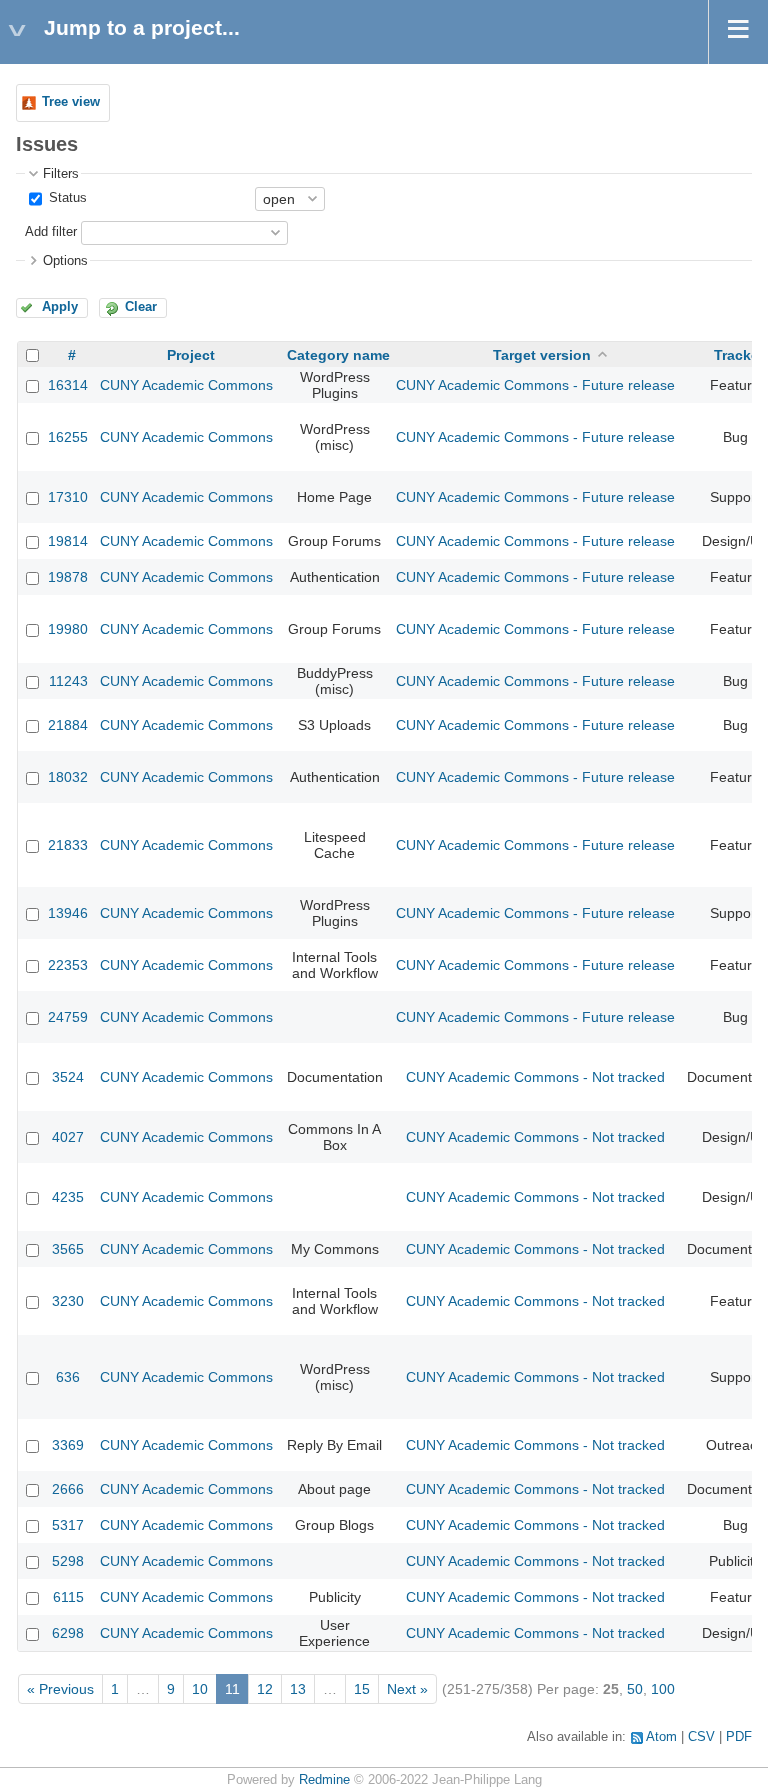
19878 (68, 577)
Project (191, 355)
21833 (68, 845)
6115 (68, 1597)
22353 (68, 965)
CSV (701, 1737)
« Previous (60, 1689)
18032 (68, 777)
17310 (68, 497)
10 (200, 1689)
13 (298, 1689)
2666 (68, 1489)
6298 (68, 1633)
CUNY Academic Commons (186, 385)
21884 (68, 725)
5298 (68, 1561)
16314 (68, 385)
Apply (60, 307)
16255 (68, 437)
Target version (542, 355)
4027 (68, 1137)
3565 (68, 1249)
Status (66, 198)
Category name (338, 355)
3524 (68, 1077)
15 (362, 1689)
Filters (61, 174)
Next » (407, 1689)
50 (635, 1689)
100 (663, 1689)
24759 (68, 1017)
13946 (68, 913)
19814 (68, 541)
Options (65, 261)
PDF (739, 1737)
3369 (68, 1445)
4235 (68, 1197)
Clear (141, 307)
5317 (68, 1525)
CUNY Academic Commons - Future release (535, 385)
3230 (68, 1301)
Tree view (71, 102)
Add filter (51, 232)
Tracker (739, 355)
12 (265, 1689)
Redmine (324, 1780)
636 (68, 1377)
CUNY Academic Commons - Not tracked (535, 1077)
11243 (68, 681)
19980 (68, 629)
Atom (661, 1737)
